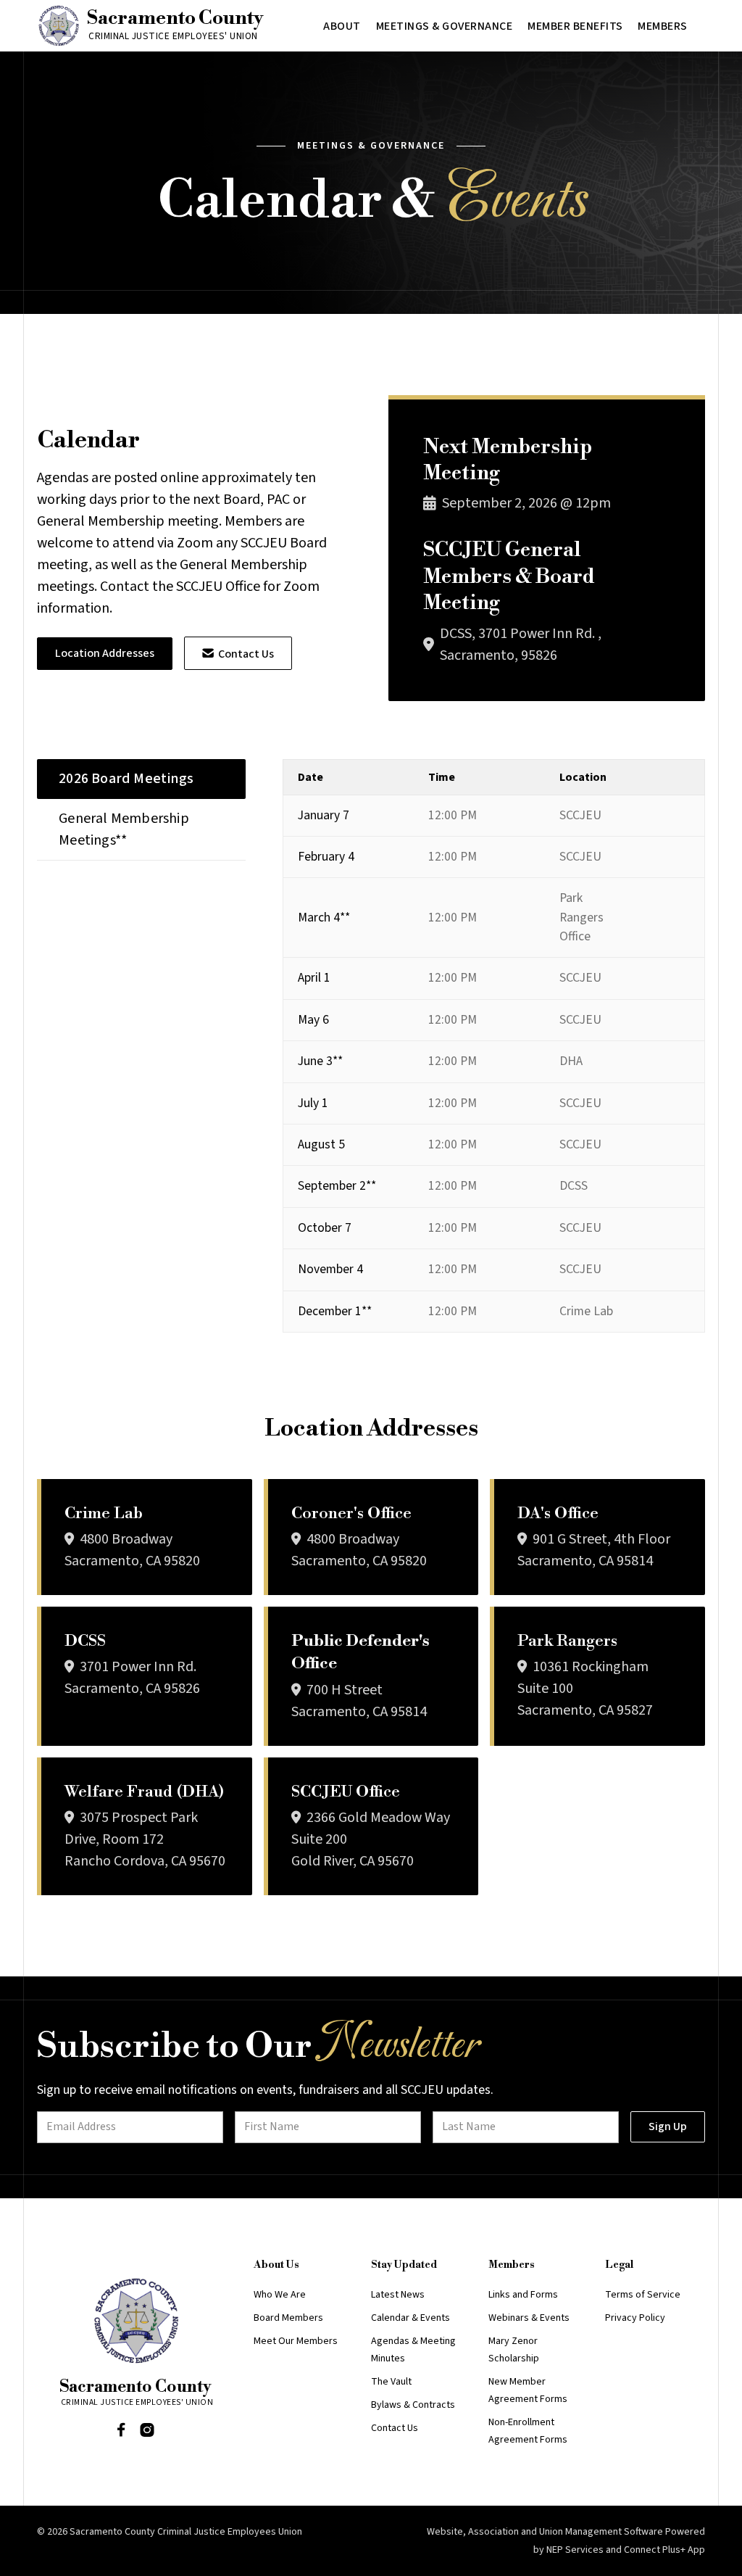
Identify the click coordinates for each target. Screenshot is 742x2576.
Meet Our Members (296, 2341)
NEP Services (575, 2550)
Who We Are (280, 2295)
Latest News (398, 2295)
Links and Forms (523, 2295)
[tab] (141, 779)
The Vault (391, 2382)
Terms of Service (643, 2295)
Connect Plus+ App (664, 2550)
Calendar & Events (410, 2318)
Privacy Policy (635, 2318)
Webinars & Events (529, 2318)
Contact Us (238, 654)
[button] (342, 26)
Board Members (288, 2318)
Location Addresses (105, 653)
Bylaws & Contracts (413, 2405)
